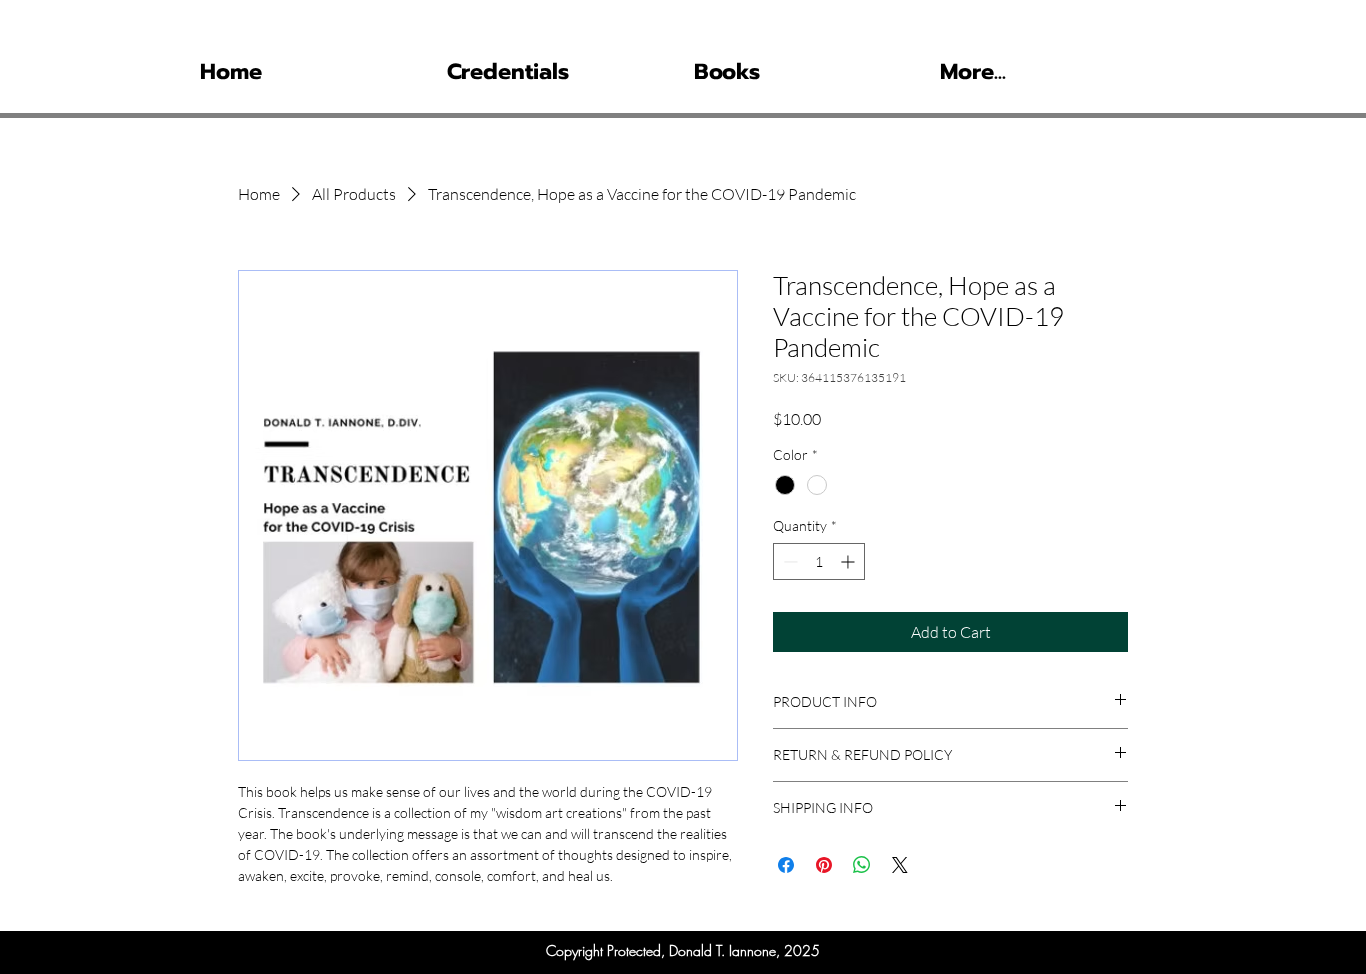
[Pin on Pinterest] (824, 865)
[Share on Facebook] (786, 865)
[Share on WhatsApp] (862, 865)
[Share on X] (900, 865)
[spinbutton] (819, 561)
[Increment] (849, 561)
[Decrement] (788, 561)
